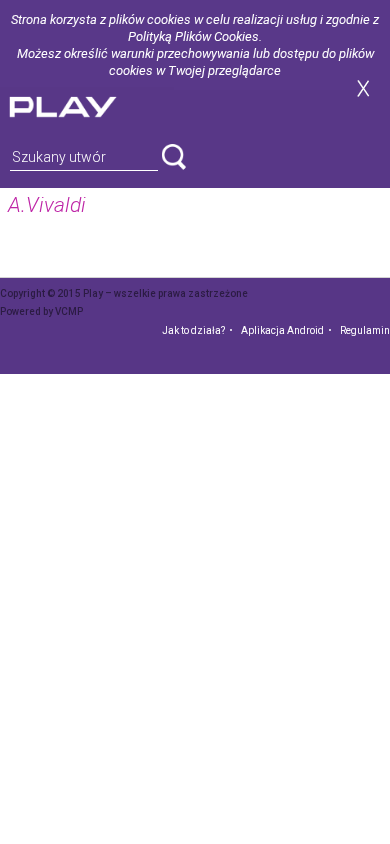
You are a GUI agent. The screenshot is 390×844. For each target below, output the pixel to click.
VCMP (69, 311)
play (87, 104)
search (174, 157)
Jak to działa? (193, 330)
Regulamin (365, 330)
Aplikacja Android (282, 330)
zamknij (363, 88)
